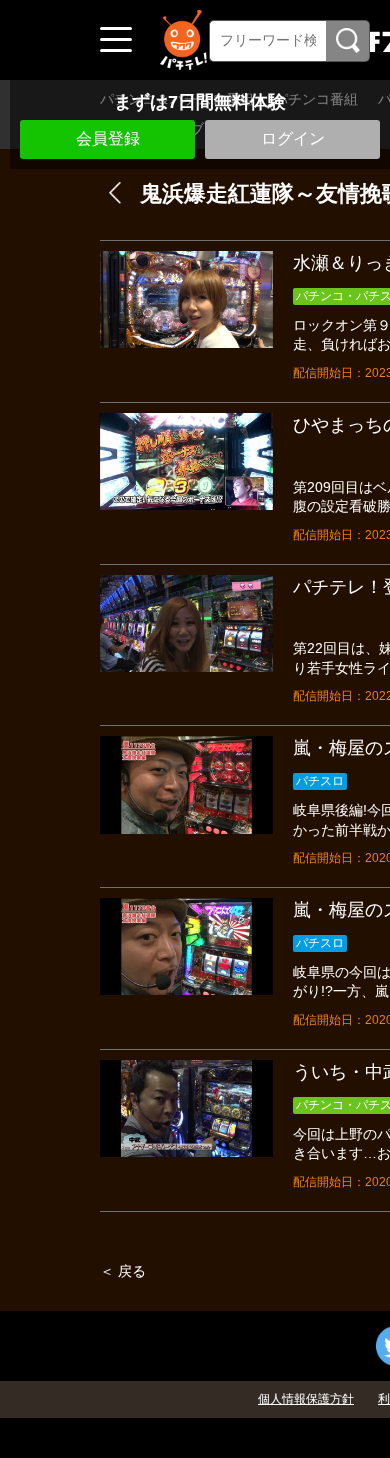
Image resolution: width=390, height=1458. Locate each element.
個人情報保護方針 (306, 1399)
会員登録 (108, 138)
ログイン (293, 138)
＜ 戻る (123, 1271)
